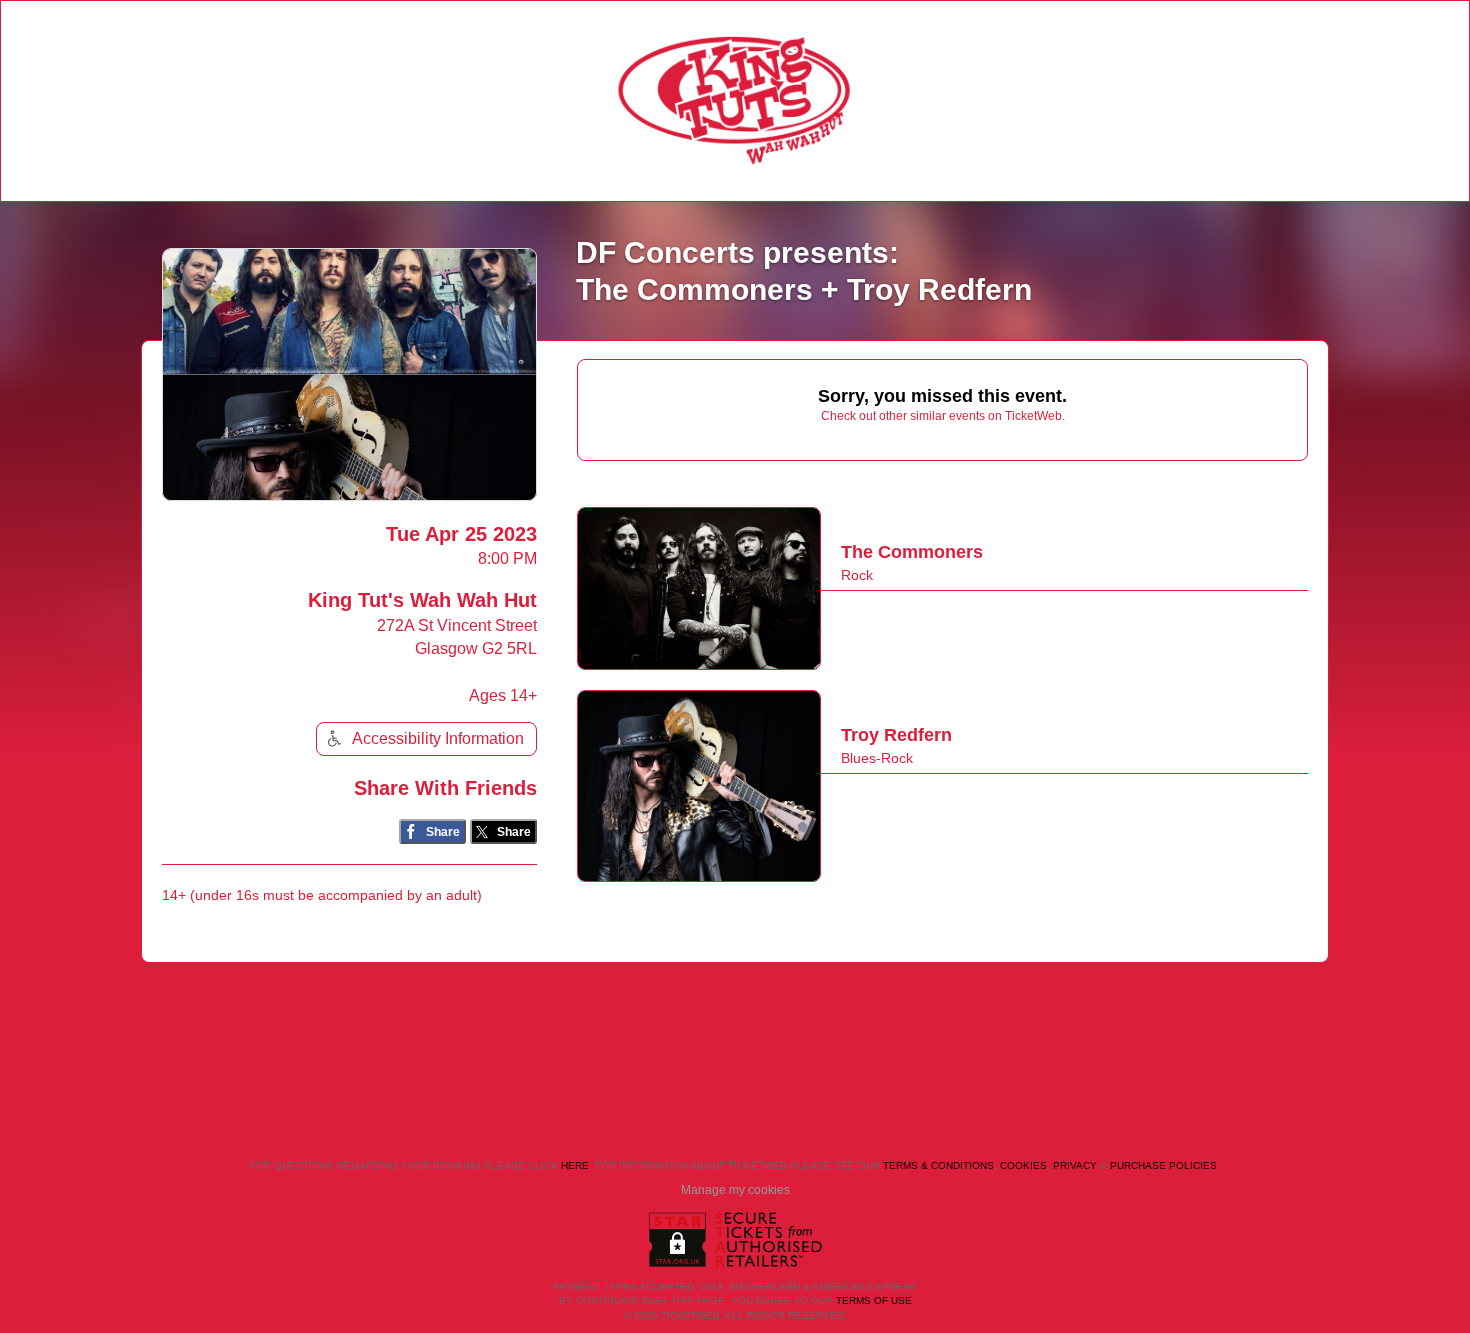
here (575, 1165)
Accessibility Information (438, 738)
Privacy (1075, 1165)
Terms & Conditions (938, 1165)
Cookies (1023, 1165)
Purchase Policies (1163, 1165)
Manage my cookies (735, 1190)
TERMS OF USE (874, 1300)
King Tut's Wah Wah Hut (422, 600)
